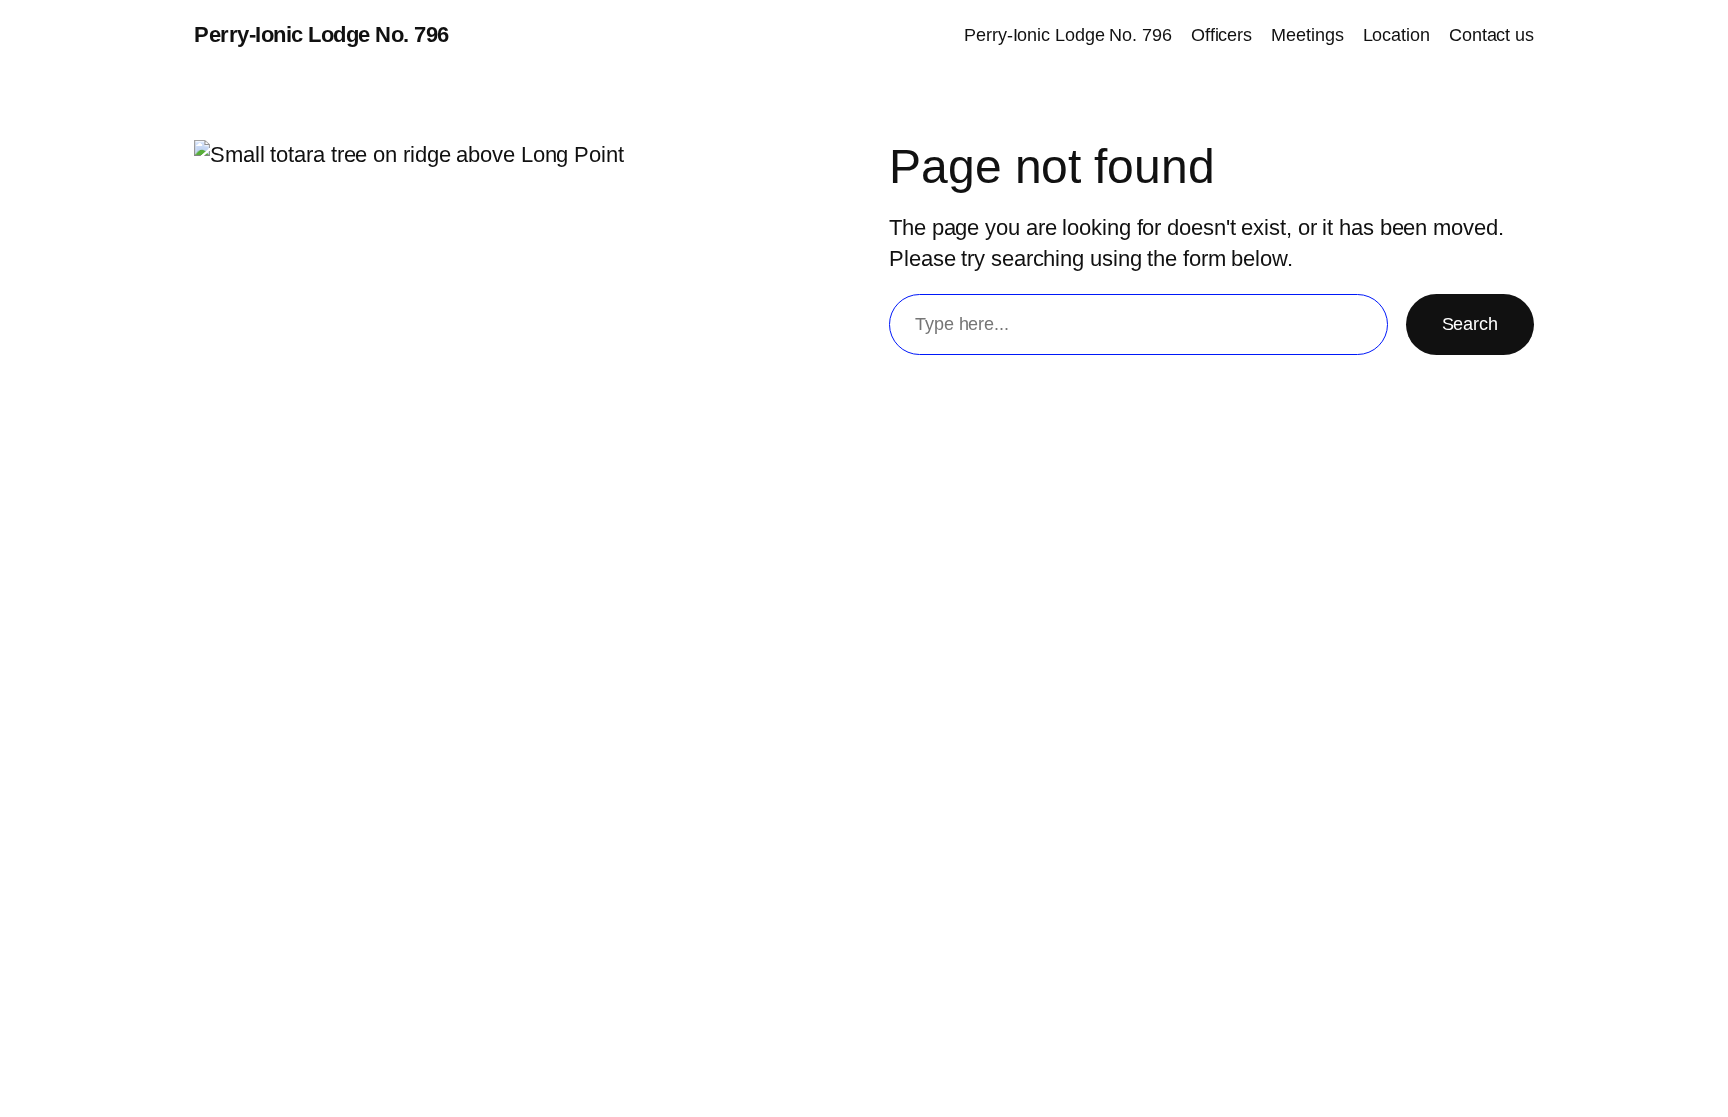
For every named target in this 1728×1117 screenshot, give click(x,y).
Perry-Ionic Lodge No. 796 (321, 34)
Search (1470, 324)
